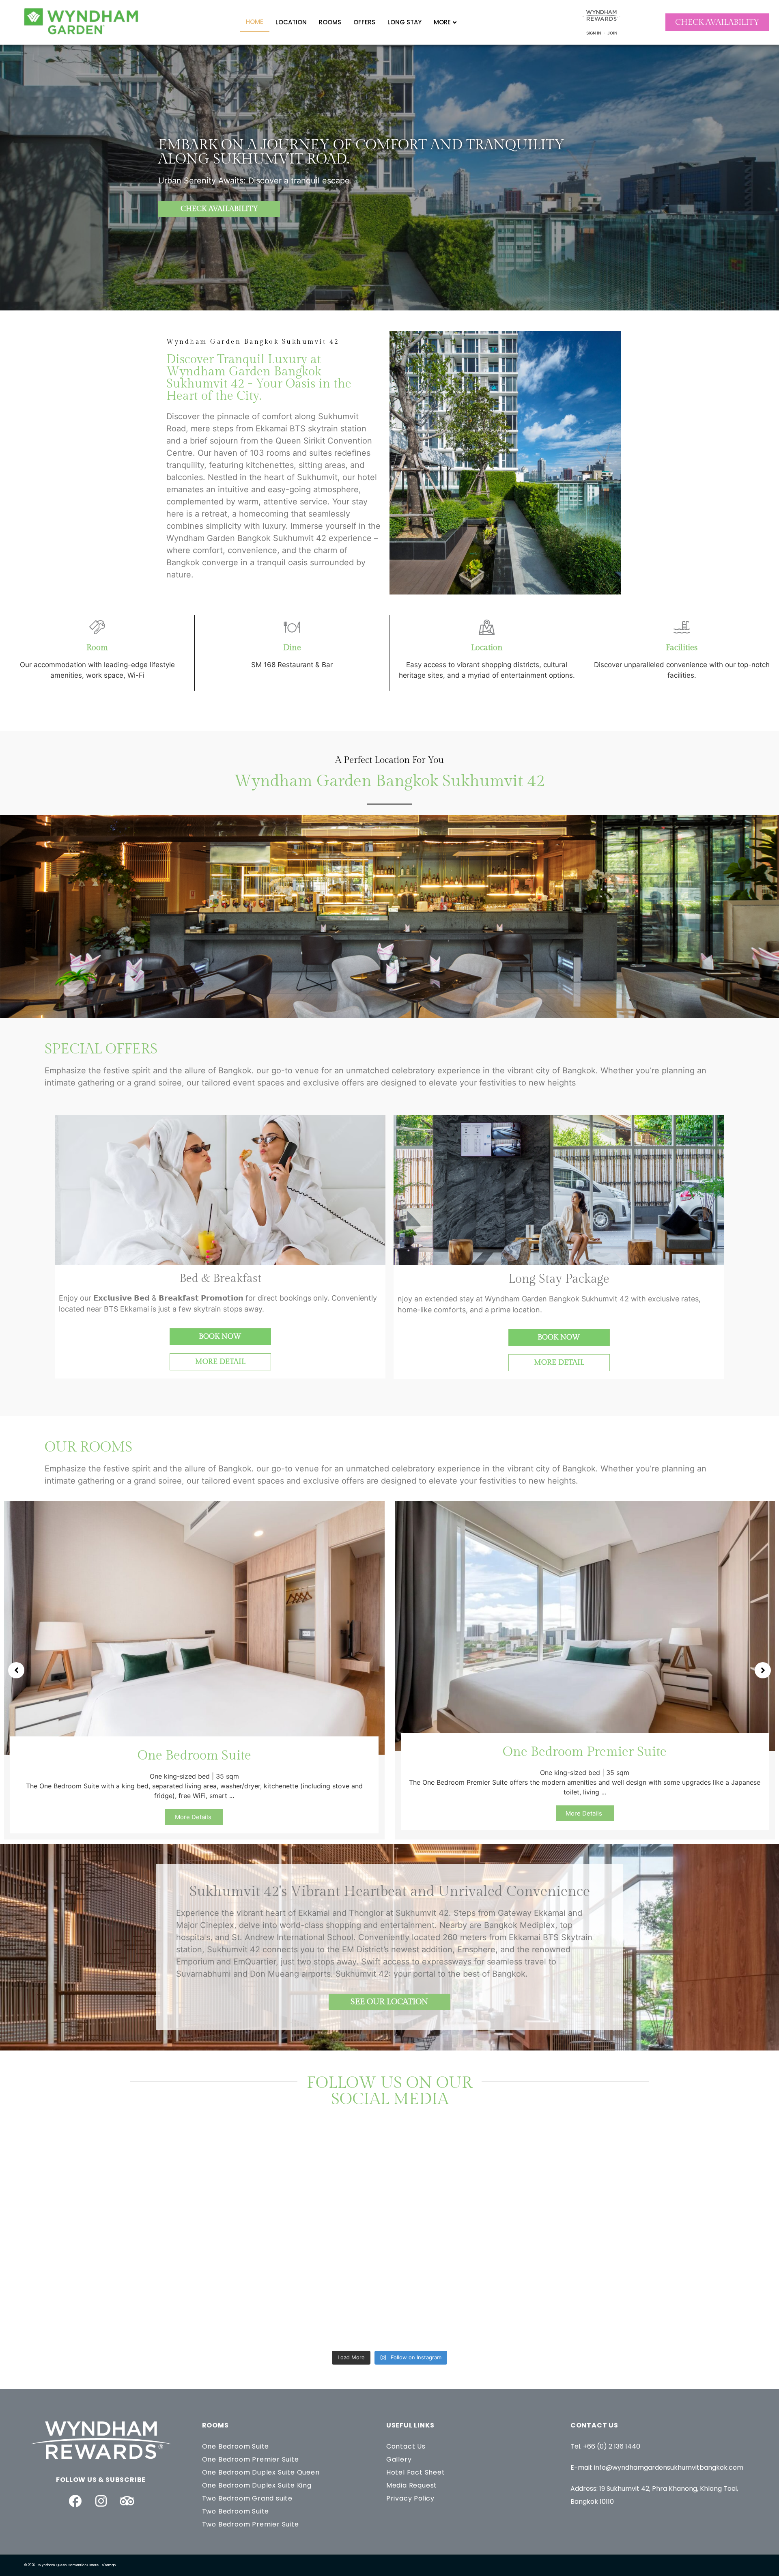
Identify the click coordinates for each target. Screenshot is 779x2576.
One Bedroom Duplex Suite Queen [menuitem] (261, 2472)
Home (255, 22)
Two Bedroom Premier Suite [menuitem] (251, 2524)
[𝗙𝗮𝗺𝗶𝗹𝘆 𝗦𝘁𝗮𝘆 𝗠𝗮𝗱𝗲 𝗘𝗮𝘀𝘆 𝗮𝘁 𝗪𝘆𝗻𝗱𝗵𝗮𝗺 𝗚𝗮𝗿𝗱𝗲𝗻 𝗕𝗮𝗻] (482, 2187)
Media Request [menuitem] (412, 2485)
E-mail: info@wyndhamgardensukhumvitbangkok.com (657, 2467)
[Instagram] (101, 2501)
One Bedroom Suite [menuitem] (236, 2446)
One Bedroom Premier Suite (585, 1752)
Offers (364, 22)
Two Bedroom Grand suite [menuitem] (247, 2498)
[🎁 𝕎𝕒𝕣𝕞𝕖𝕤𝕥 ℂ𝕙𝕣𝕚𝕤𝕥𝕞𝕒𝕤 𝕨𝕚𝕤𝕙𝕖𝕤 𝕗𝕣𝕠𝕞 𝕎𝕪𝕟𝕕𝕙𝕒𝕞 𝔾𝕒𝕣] (482, 2293)
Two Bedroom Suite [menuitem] (236, 2511)
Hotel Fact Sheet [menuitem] (416, 2472)
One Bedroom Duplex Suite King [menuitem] (257, 2485)
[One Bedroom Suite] (194, 1627)
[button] (16, 1670)
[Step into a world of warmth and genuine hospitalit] (668, 2187)
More (442, 22)
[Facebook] (75, 2501)
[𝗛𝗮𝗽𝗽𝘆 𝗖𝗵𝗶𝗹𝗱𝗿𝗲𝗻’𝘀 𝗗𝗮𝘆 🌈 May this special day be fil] (297, 2187)
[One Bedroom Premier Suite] (585, 1625)
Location (291, 22)
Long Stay (405, 22)
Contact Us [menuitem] (406, 2446)
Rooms (330, 22)
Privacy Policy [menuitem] (410, 2498)
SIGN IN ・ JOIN (602, 33)
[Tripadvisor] (127, 2501)
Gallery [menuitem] (399, 2459)
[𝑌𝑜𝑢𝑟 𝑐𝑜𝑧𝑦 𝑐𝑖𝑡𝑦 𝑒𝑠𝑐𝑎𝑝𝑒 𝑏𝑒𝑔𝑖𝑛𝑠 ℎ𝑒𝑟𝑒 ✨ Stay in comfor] (668, 2293)
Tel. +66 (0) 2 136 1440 (605, 2446)
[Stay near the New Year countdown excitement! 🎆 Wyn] (297, 2293)
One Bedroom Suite (194, 1755)
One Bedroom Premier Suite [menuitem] (251, 2459)
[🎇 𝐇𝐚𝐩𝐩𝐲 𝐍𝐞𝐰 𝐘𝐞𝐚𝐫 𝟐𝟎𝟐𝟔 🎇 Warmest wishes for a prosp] (111, 2293)
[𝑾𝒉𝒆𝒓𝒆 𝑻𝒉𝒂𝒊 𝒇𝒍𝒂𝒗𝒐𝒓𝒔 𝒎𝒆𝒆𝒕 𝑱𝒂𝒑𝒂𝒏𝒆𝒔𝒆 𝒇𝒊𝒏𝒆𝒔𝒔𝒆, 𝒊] (111, 2187)
